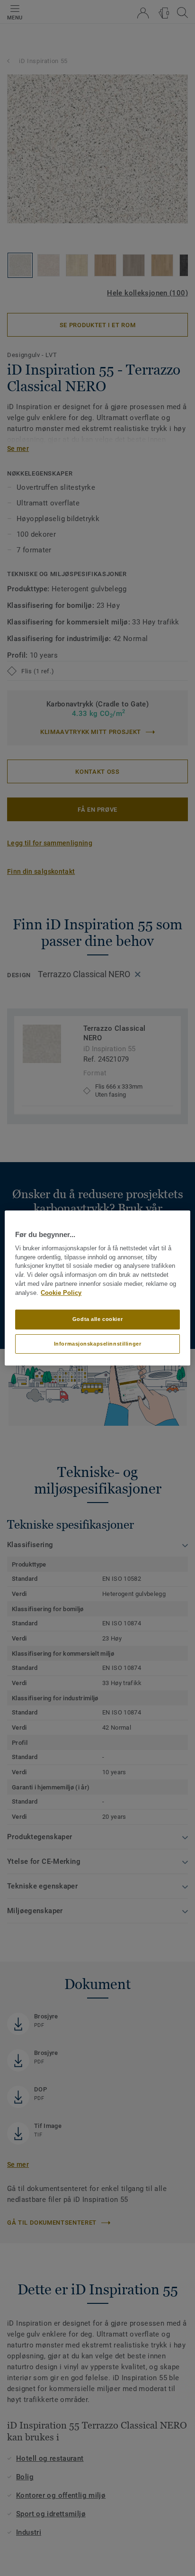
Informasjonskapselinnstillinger (98, 1344)
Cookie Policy (61, 1293)
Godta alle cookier (97, 1319)
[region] (97, 1288)
